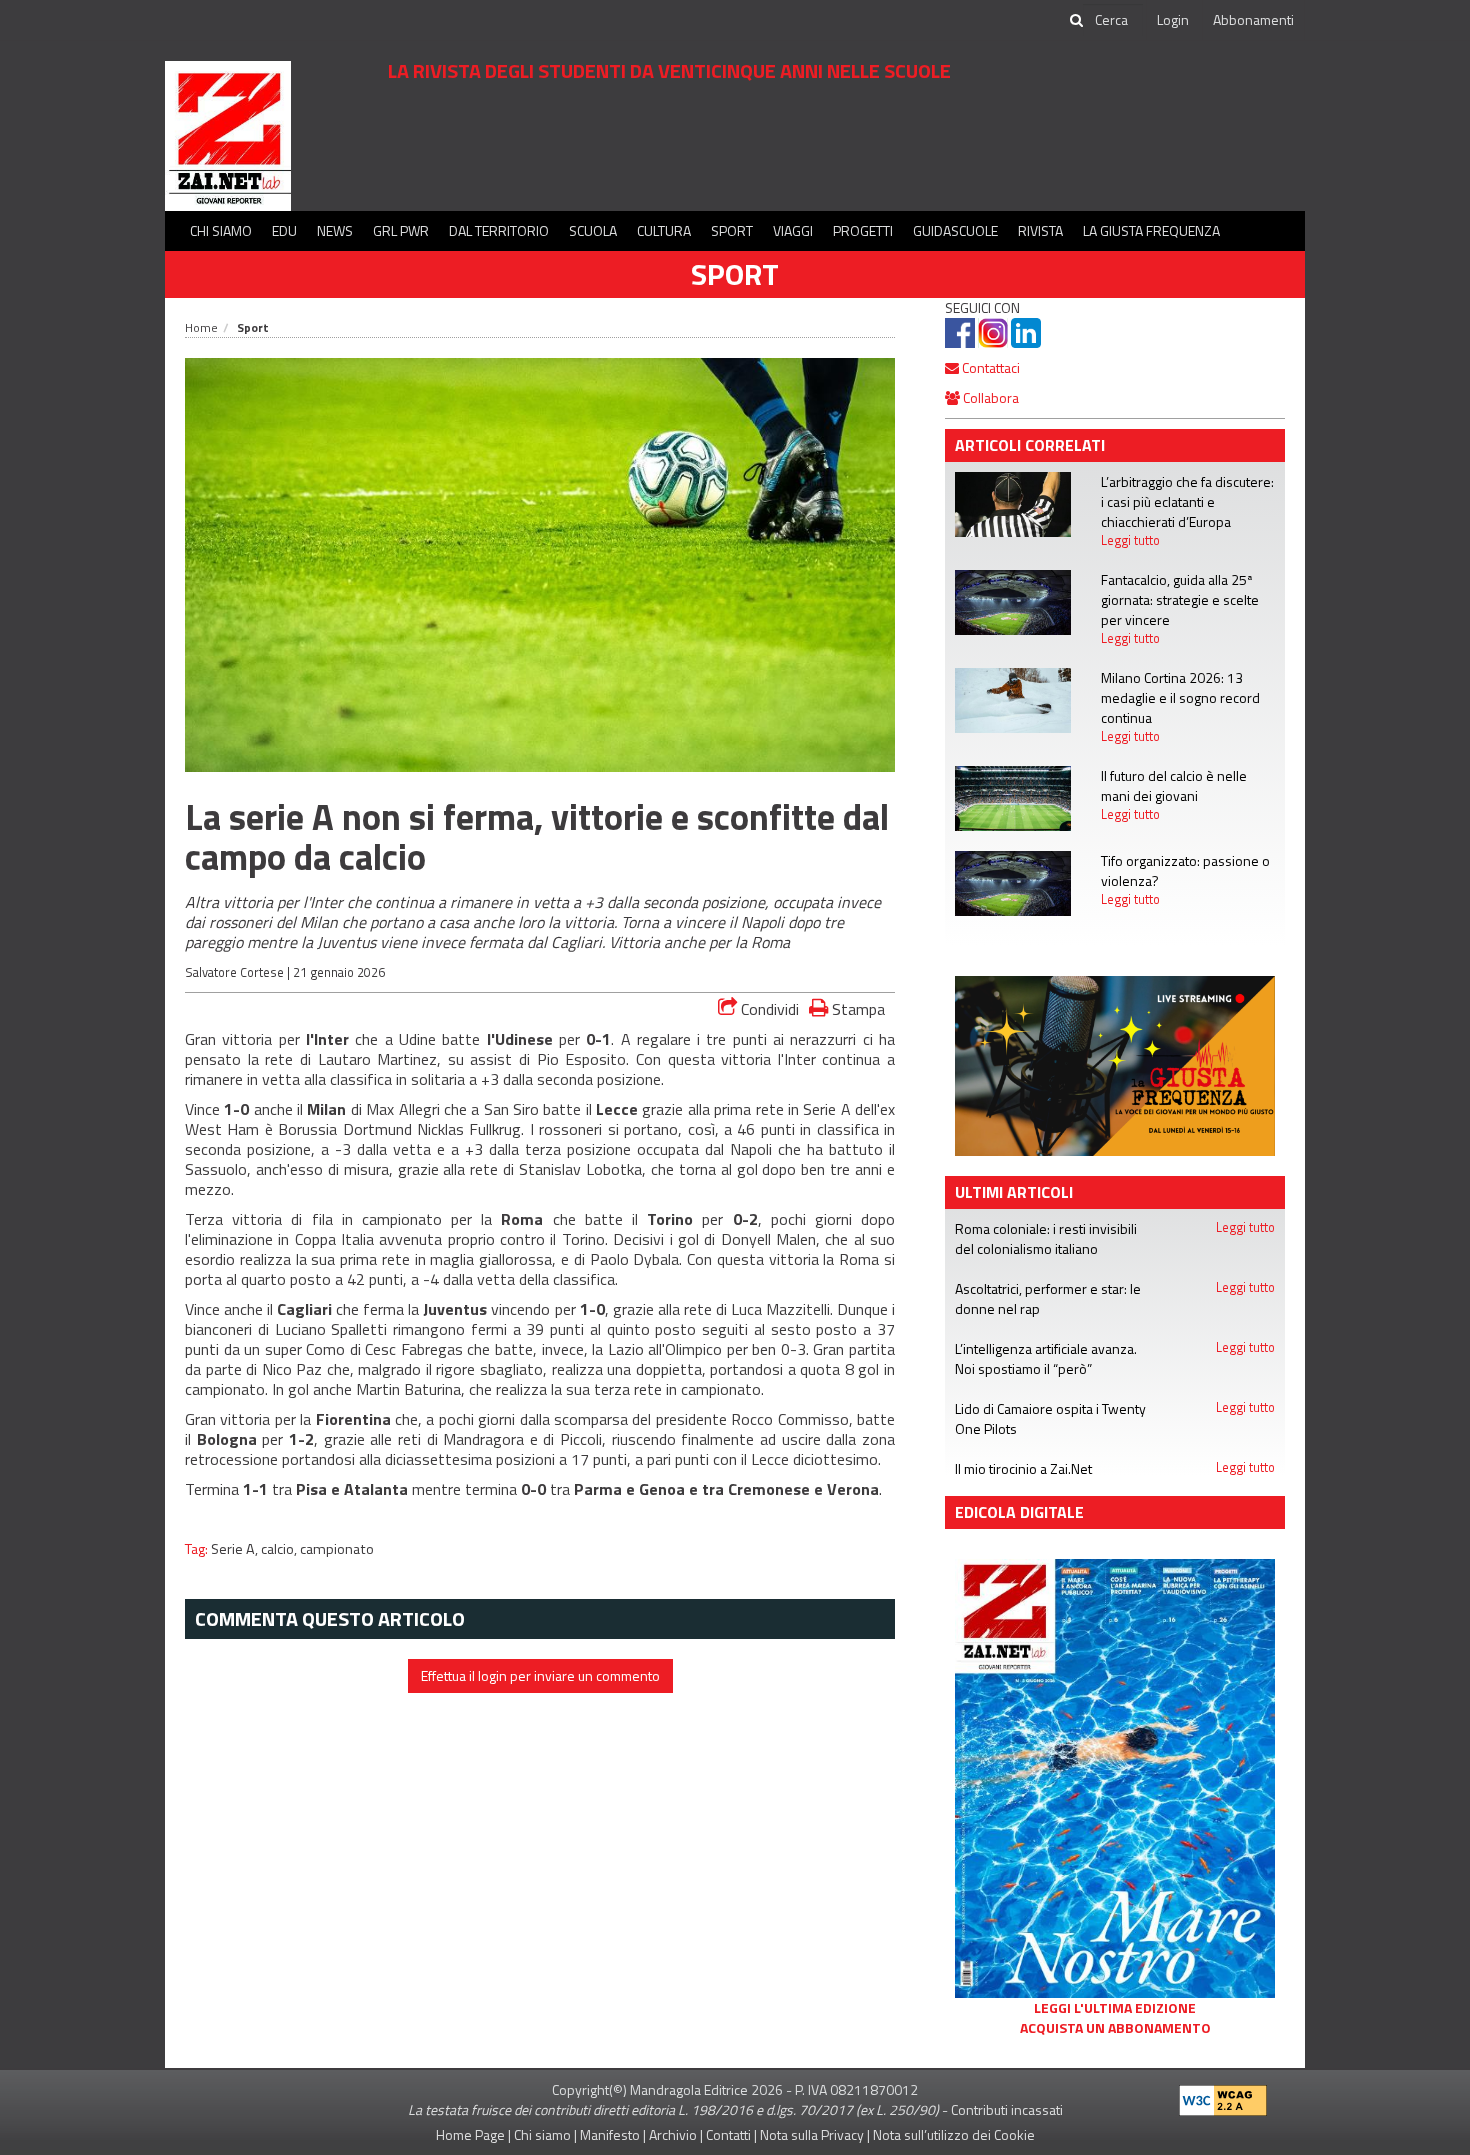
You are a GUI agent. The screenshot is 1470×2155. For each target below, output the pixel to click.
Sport (732, 230)
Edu (284, 230)
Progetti (863, 230)
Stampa (856, 1008)
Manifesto (610, 2134)
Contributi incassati (1007, 2109)
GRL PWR (401, 230)
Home (201, 327)
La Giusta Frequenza (1151, 230)
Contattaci (989, 367)
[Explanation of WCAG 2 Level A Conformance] (1223, 2096)
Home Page (470, 2134)
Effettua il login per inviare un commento (540, 1675)
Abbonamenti (1253, 19)
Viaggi (793, 230)
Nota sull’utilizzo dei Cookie (954, 2134)
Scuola (593, 230)
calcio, (280, 1549)
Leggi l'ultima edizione (1115, 2008)
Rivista (1040, 230)
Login (1173, 19)
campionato (337, 1549)
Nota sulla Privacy (812, 2134)
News (335, 230)
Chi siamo (221, 230)
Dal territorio (499, 230)
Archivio (673, 2134)
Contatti (728, 2134)
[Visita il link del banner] (1115, 1064)
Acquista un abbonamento (1115, 2028)
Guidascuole (955, 230)
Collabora (989, 397)
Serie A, (236, 1549)
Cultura (664, 230)
